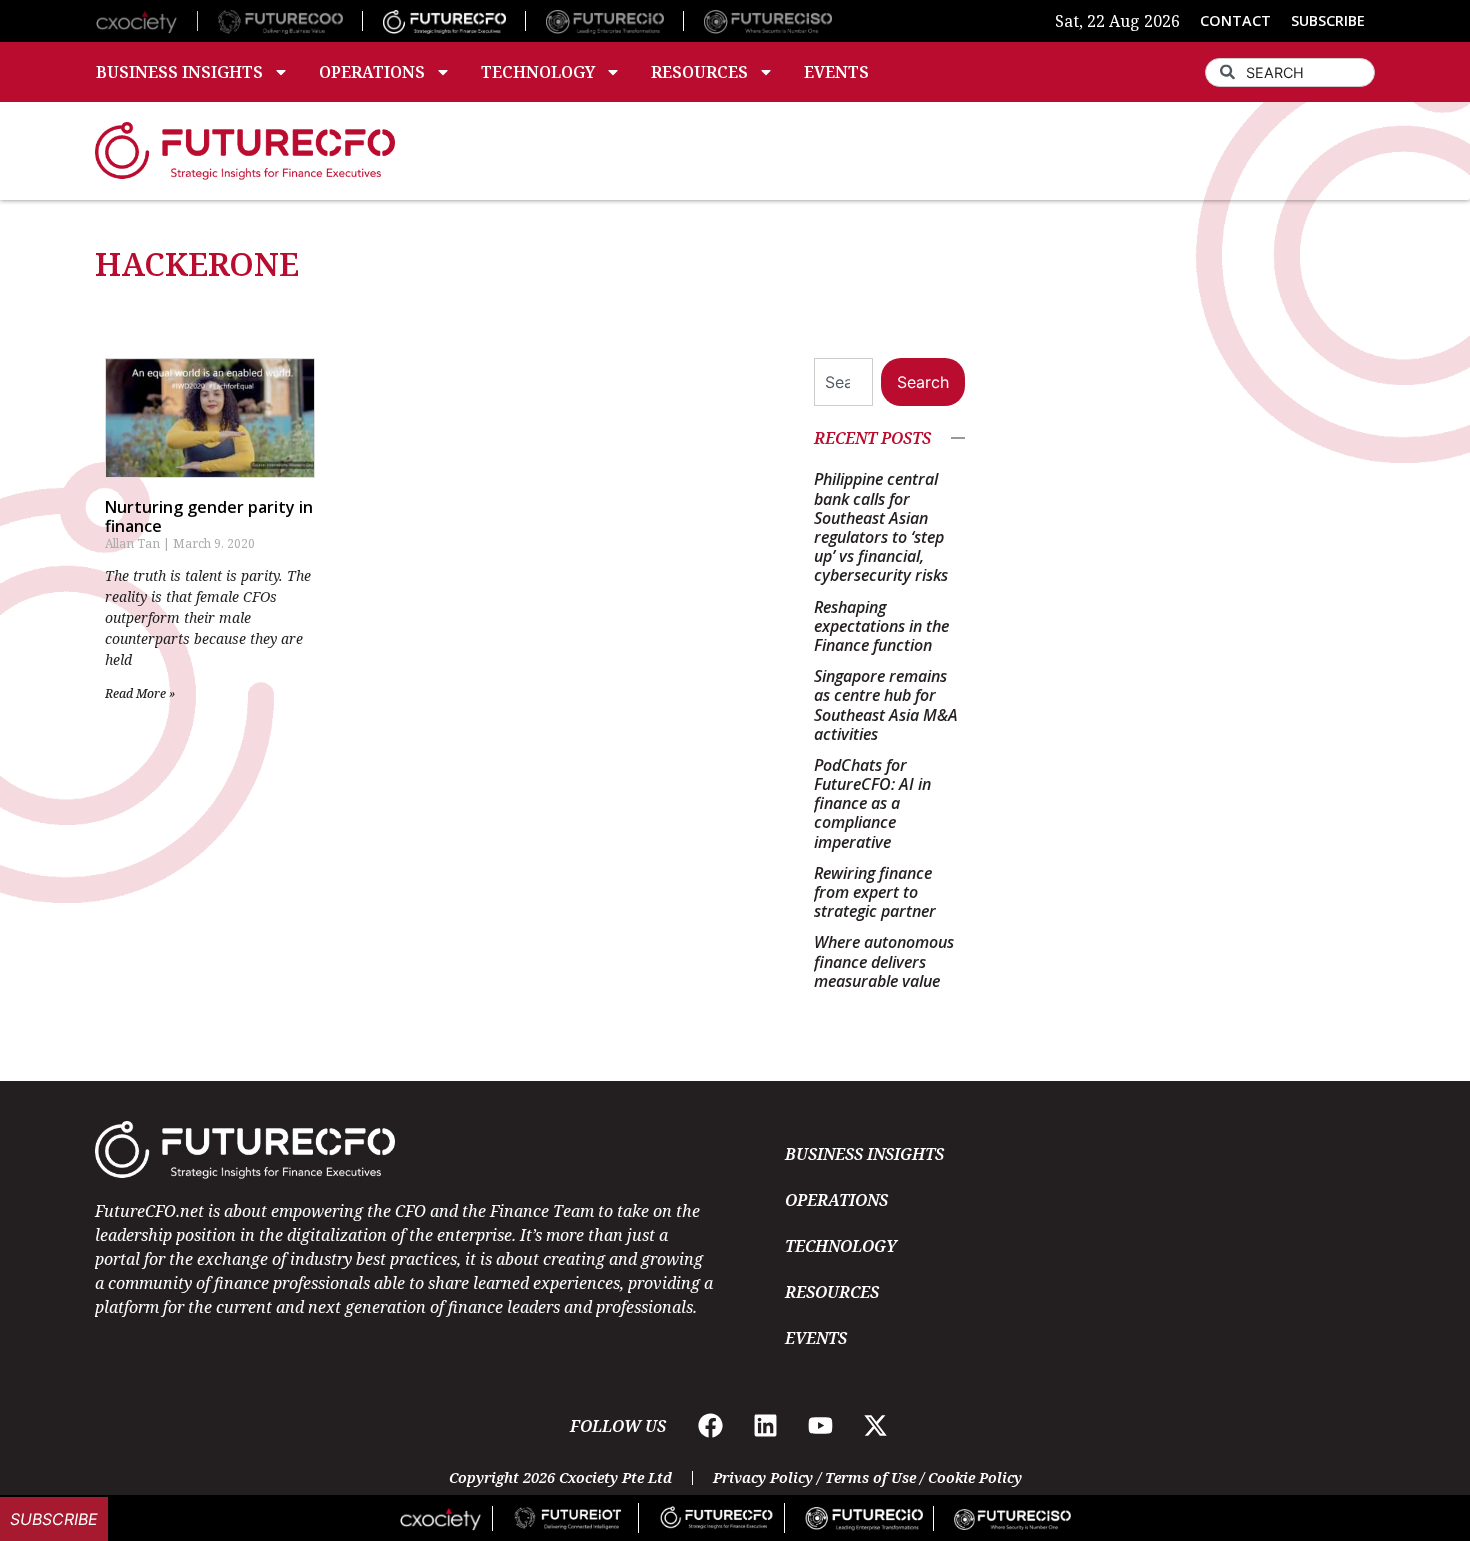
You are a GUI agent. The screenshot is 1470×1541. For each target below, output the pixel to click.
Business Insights (179, 72)
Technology (538, 72)
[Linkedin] (766, 1426)
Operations (372, 72)
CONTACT (1235, 20)
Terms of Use (870, 1477)
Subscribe (54, 1519)
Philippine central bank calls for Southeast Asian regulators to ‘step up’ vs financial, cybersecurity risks (881, 527)
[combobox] (1290, 72)
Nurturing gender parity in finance (209, 516)
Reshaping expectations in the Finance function (881, 626)
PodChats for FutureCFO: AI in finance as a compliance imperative (872, 803)
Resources (699, 72)
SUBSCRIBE (1328, 20)
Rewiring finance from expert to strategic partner (875, 892)
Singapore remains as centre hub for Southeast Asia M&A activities (886, 705)
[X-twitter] (876, 1426)
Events (836, 72)
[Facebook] (711, 1426)
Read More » (140, 693)
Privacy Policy (763, 1477)
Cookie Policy (975, 1477)
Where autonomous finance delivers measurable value (884, 961)
